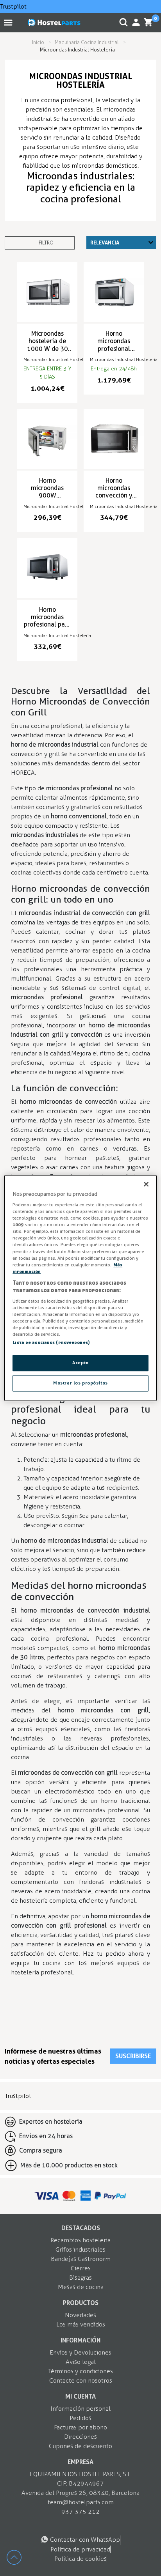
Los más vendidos (81, 2324)
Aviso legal (81, 2362)
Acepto (80, 1363)
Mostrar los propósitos (80, 1383)
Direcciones (80, 2437)
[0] (148, 22)
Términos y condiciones (80, 2371)
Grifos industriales (80, 2249)
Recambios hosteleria (80, 2240)
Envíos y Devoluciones (80, 2352)
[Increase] (18, 2561)
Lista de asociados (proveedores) (51, 1343)
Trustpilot (13, 6)
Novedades (80, 2315)
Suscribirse (133, 2056)
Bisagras (80, 2278)
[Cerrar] (146, 1184)
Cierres (81, 2268)
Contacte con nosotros (81, 2380)
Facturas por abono (80, 2427)
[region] (80, 1288)
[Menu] (10, 22)
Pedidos (80, 2418)
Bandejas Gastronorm (81, 2259)
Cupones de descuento (80, 2446)
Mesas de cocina (81, 2287)
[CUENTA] (136, 22)
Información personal (80, 2409)
